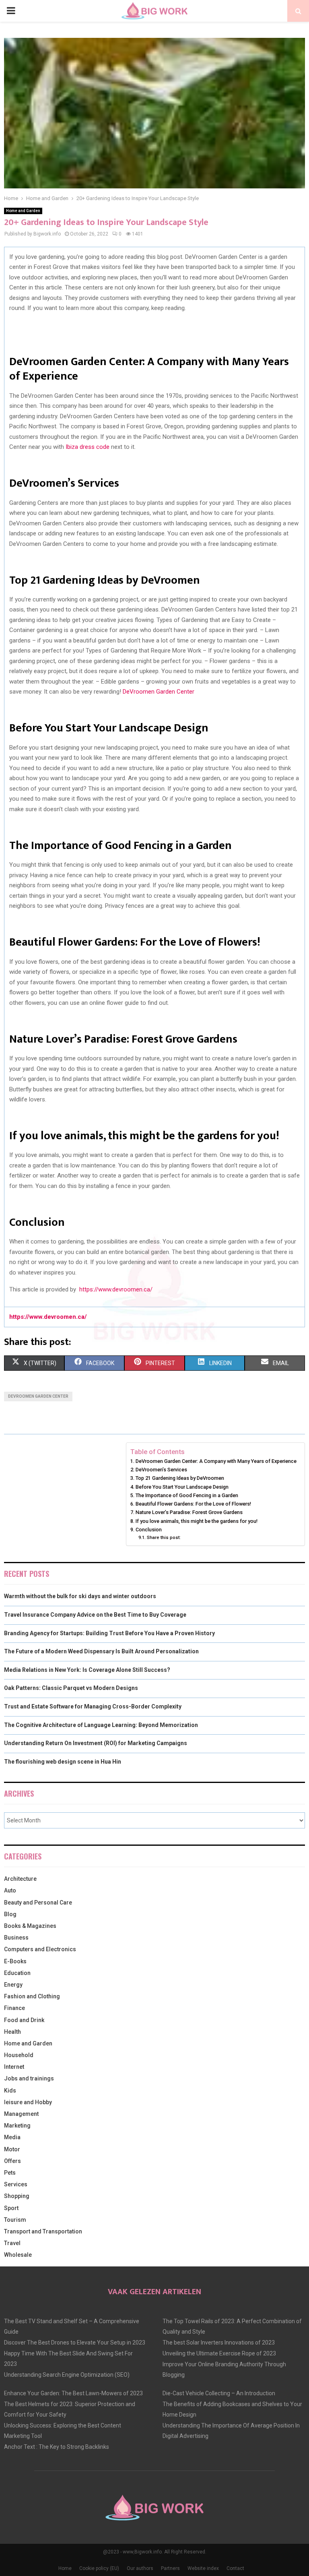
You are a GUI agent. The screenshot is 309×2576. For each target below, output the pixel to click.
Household (19, 2055)
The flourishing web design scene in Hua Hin (63, 1762)
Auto (10, 1890)
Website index (203, 2568)
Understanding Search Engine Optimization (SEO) (67, 2375)
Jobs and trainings (29, 2078)
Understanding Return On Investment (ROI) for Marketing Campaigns (96, 1743)
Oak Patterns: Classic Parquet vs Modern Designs (71, 1688)
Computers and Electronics (40, 1949)
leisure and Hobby (28, 2102)
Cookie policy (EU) (99, 2568)
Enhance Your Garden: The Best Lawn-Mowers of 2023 (73, 2393)
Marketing (17, 2126)
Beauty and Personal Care (38, 1903)
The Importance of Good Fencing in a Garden (187, 1495)
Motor (12, 2149)
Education (17, 1973)
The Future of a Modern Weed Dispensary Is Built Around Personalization (101, 1651)
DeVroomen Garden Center (159, 692)
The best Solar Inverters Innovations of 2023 (219, 2343)
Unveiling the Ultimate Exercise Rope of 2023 (219, 2353)
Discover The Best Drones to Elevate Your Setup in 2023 (75, 2343)
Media (12, 2137)
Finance (14, 2008)
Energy (13, 1985)
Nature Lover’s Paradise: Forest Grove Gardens (189, 1512)
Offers (12, 2161)
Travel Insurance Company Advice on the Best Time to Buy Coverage (95, 1615)
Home (65, 2568)
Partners (170, 2568)
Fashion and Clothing (32, 1996)
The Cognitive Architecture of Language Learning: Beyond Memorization (101, 1725)
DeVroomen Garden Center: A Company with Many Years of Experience (216, 1461)
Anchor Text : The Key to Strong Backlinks (57, 2447)
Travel (12, 2243)
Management (21, 2114)
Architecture (20, 1879)
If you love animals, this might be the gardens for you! (197, 1521)
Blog (10, 1914)
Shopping (17, 2196)
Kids (10, 2091)
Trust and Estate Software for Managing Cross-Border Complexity (93, 1706)
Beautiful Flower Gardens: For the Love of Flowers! (193, 1504)
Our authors (140, 2568)
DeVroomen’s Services (161, 1470)
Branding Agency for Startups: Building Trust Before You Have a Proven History (109, 1633)
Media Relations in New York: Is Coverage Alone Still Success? (87, 1670)
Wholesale (18, 2255)
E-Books (15, 1961)
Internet (14, 2067)
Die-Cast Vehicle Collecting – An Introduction (219, 2393)
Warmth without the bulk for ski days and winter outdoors (80, 1596)
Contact (235, 2568)
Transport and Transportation (43, 2231)
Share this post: (164, 1537)
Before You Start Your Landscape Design (182, 1487)
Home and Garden (23, 211)
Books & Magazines (30, 1926)
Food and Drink (24, 2020)
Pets (10, 2173)
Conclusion (149, 1530)
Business (16, 1938)
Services (16, 2184)
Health (12, 2032)
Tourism (15, 2220)
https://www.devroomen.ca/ (116, 1289)
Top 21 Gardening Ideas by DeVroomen (180, 1478)
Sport (11, 2208)
